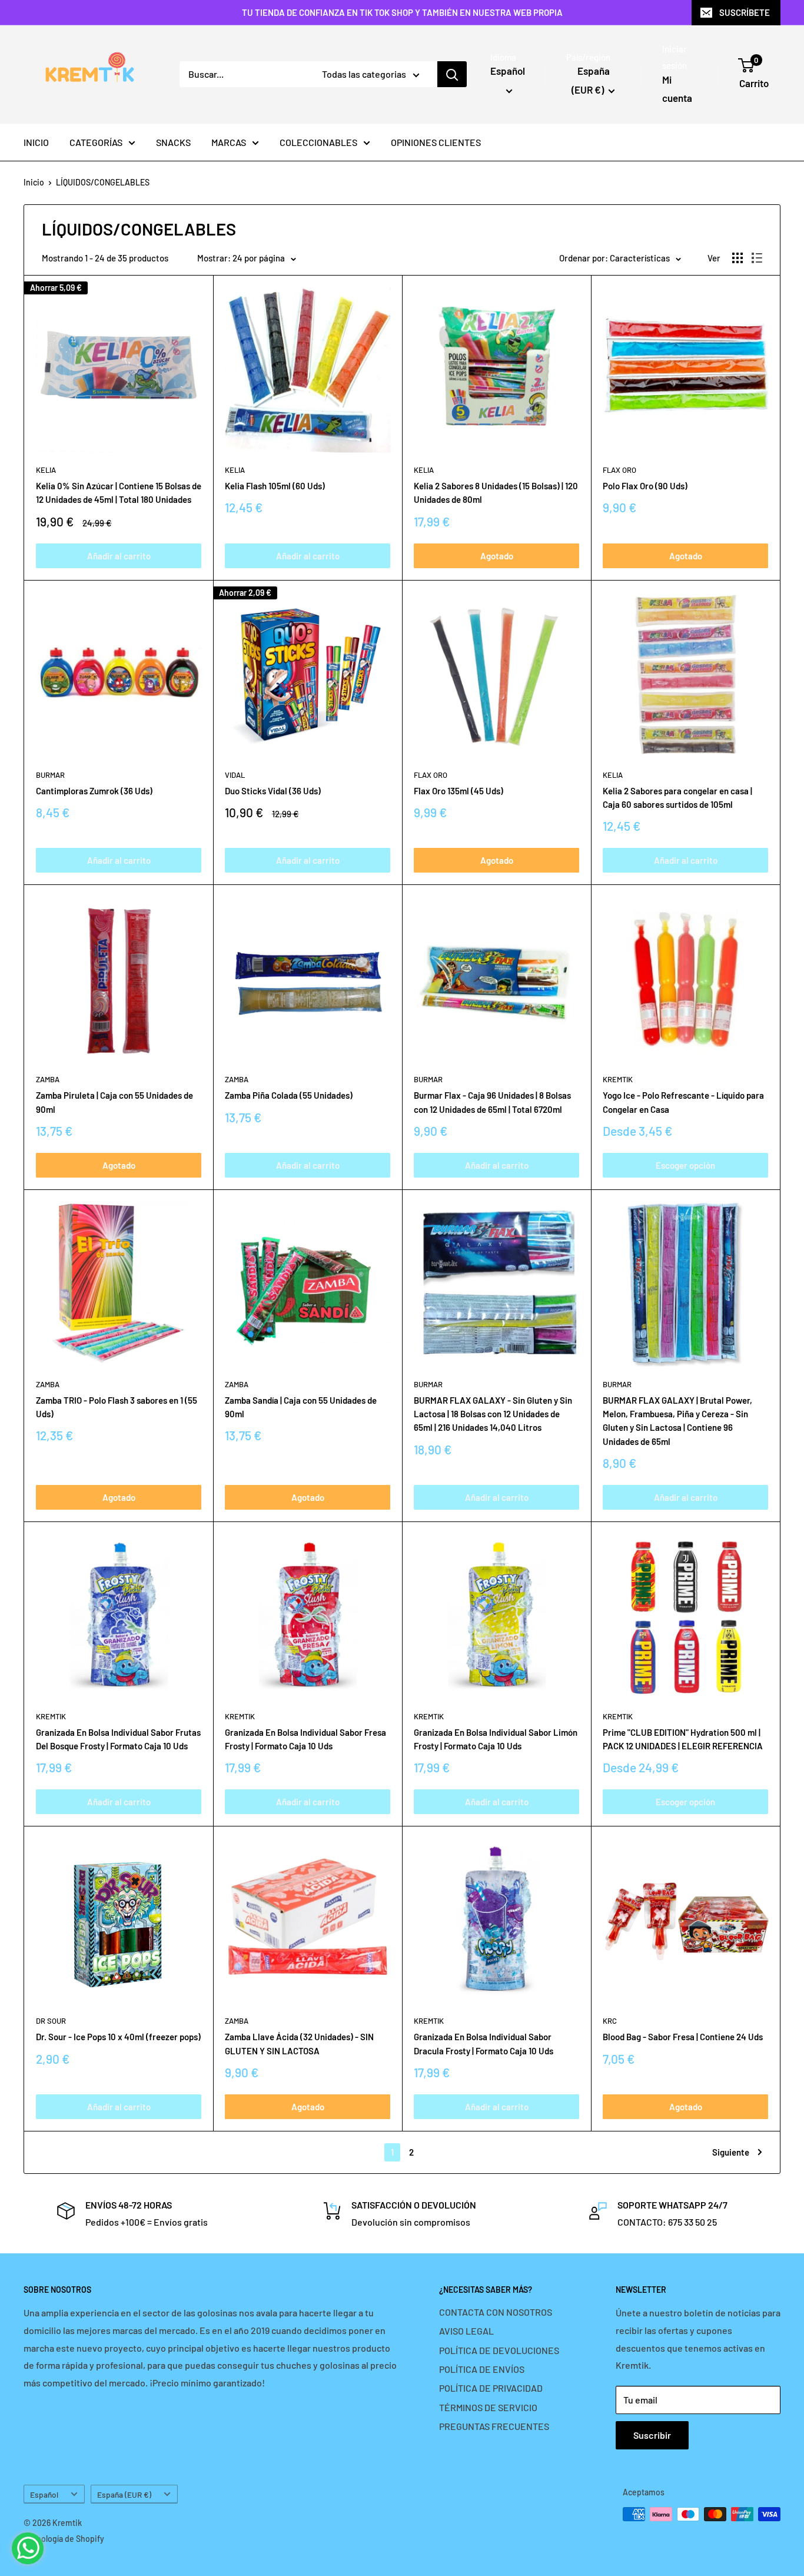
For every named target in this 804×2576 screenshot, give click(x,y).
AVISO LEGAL (466, 2331)
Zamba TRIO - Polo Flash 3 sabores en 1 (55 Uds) (117, 1407)
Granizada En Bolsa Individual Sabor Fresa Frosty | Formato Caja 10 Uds (305, 1739)
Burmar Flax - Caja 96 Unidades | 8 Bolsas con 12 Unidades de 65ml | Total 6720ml (492, 1102)
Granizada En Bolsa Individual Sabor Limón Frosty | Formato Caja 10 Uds (496, 1739)
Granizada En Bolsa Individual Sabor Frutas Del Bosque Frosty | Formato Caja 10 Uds (118, 1739)
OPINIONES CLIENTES (436, 142)
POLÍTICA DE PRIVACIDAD (491, 2388)
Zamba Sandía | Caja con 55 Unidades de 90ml (301, 1407)
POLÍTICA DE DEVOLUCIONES (499, 2350)
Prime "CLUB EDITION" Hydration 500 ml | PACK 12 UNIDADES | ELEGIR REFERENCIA (683, 1739)
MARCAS (229, 142)
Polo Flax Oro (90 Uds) (645, 486)
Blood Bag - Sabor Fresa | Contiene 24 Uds (683, 2037)
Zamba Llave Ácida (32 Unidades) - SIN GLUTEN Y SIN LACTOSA (299, 2043)
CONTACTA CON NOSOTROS (496, 2312)
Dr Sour (51, 2021)
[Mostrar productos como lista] (757, 258)
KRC (610, 2021)
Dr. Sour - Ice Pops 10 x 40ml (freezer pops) (118, 2037)
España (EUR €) (124, 2494)
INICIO (36, 142)
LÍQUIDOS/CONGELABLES (103, 182)
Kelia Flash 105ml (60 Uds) (275, 486)
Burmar (50, 775)
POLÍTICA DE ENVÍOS (482, 2369)
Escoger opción (685, 1165)
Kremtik (618, 1079)
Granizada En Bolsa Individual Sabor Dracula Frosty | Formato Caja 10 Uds (484, 2043)
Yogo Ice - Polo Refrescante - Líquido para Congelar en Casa (683, 1102)
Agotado (497, 556)
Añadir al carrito (119, 556)
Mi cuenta (677, 89)
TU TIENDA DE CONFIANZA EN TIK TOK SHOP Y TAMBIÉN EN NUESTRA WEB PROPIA (402, 12)
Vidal (235, 775)
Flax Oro (619, 470)
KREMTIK (51, 1716)
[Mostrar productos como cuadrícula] (737, 258)
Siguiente (731, 2152)
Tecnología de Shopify (64, 2539)
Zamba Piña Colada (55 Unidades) (289, 1095)
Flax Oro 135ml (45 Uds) (459, 791)
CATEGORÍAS (96, 142)
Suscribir (652, 2435)
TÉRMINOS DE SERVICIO (488, 2407)
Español (44, 2494)
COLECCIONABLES (318, 142)
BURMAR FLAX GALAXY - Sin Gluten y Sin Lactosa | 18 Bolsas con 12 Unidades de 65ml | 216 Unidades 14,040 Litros (493, 1414)
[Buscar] (452, 74)
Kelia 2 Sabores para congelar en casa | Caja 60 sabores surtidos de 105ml (677, 798)
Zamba (48, 1079)
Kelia (46, 470)
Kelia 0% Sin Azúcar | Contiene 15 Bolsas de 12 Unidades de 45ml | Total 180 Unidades (119, 493)
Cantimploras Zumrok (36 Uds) (94, 791)
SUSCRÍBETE (745, 12)
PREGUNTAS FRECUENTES (494, 2426)
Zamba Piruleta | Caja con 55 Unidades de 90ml (114, 1102)
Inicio (34, 182)
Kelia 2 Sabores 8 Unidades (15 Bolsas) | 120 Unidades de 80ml (496, 493)
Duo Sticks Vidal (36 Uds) (273, 791)
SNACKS (173, 142)
